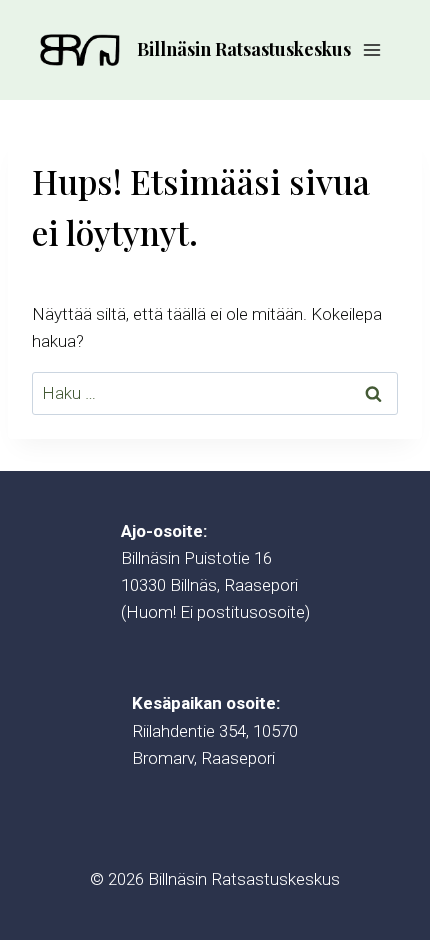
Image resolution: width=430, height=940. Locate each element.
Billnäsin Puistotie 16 (196, 558)
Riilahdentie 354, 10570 (215, 731)
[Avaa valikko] (371, 49)
